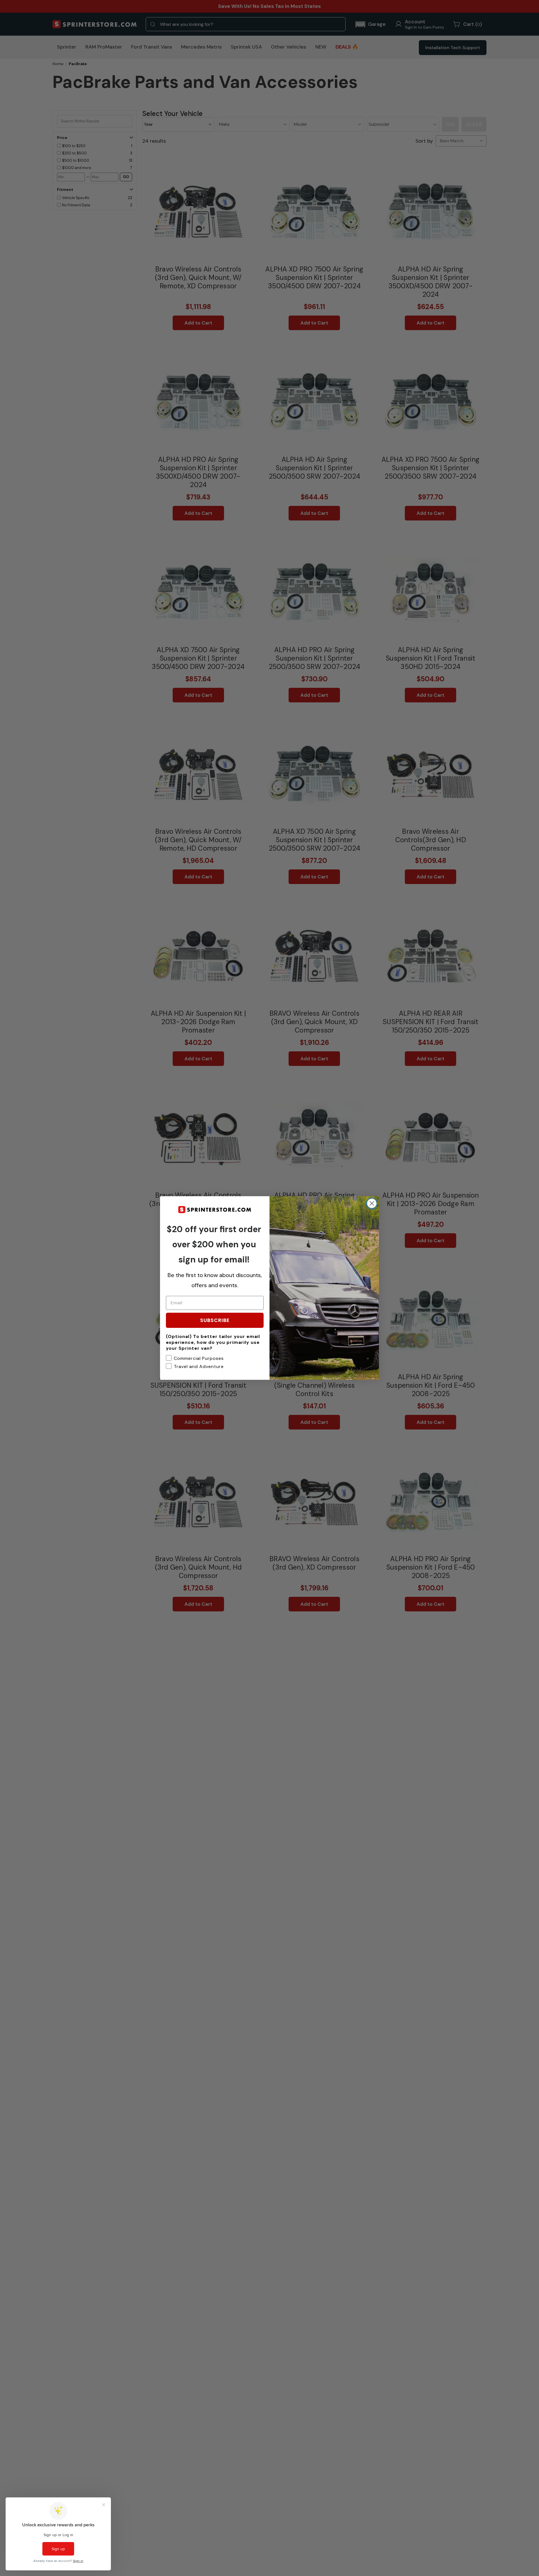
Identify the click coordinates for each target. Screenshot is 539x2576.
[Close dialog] (372, 1203)
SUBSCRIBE (215, 1320)
